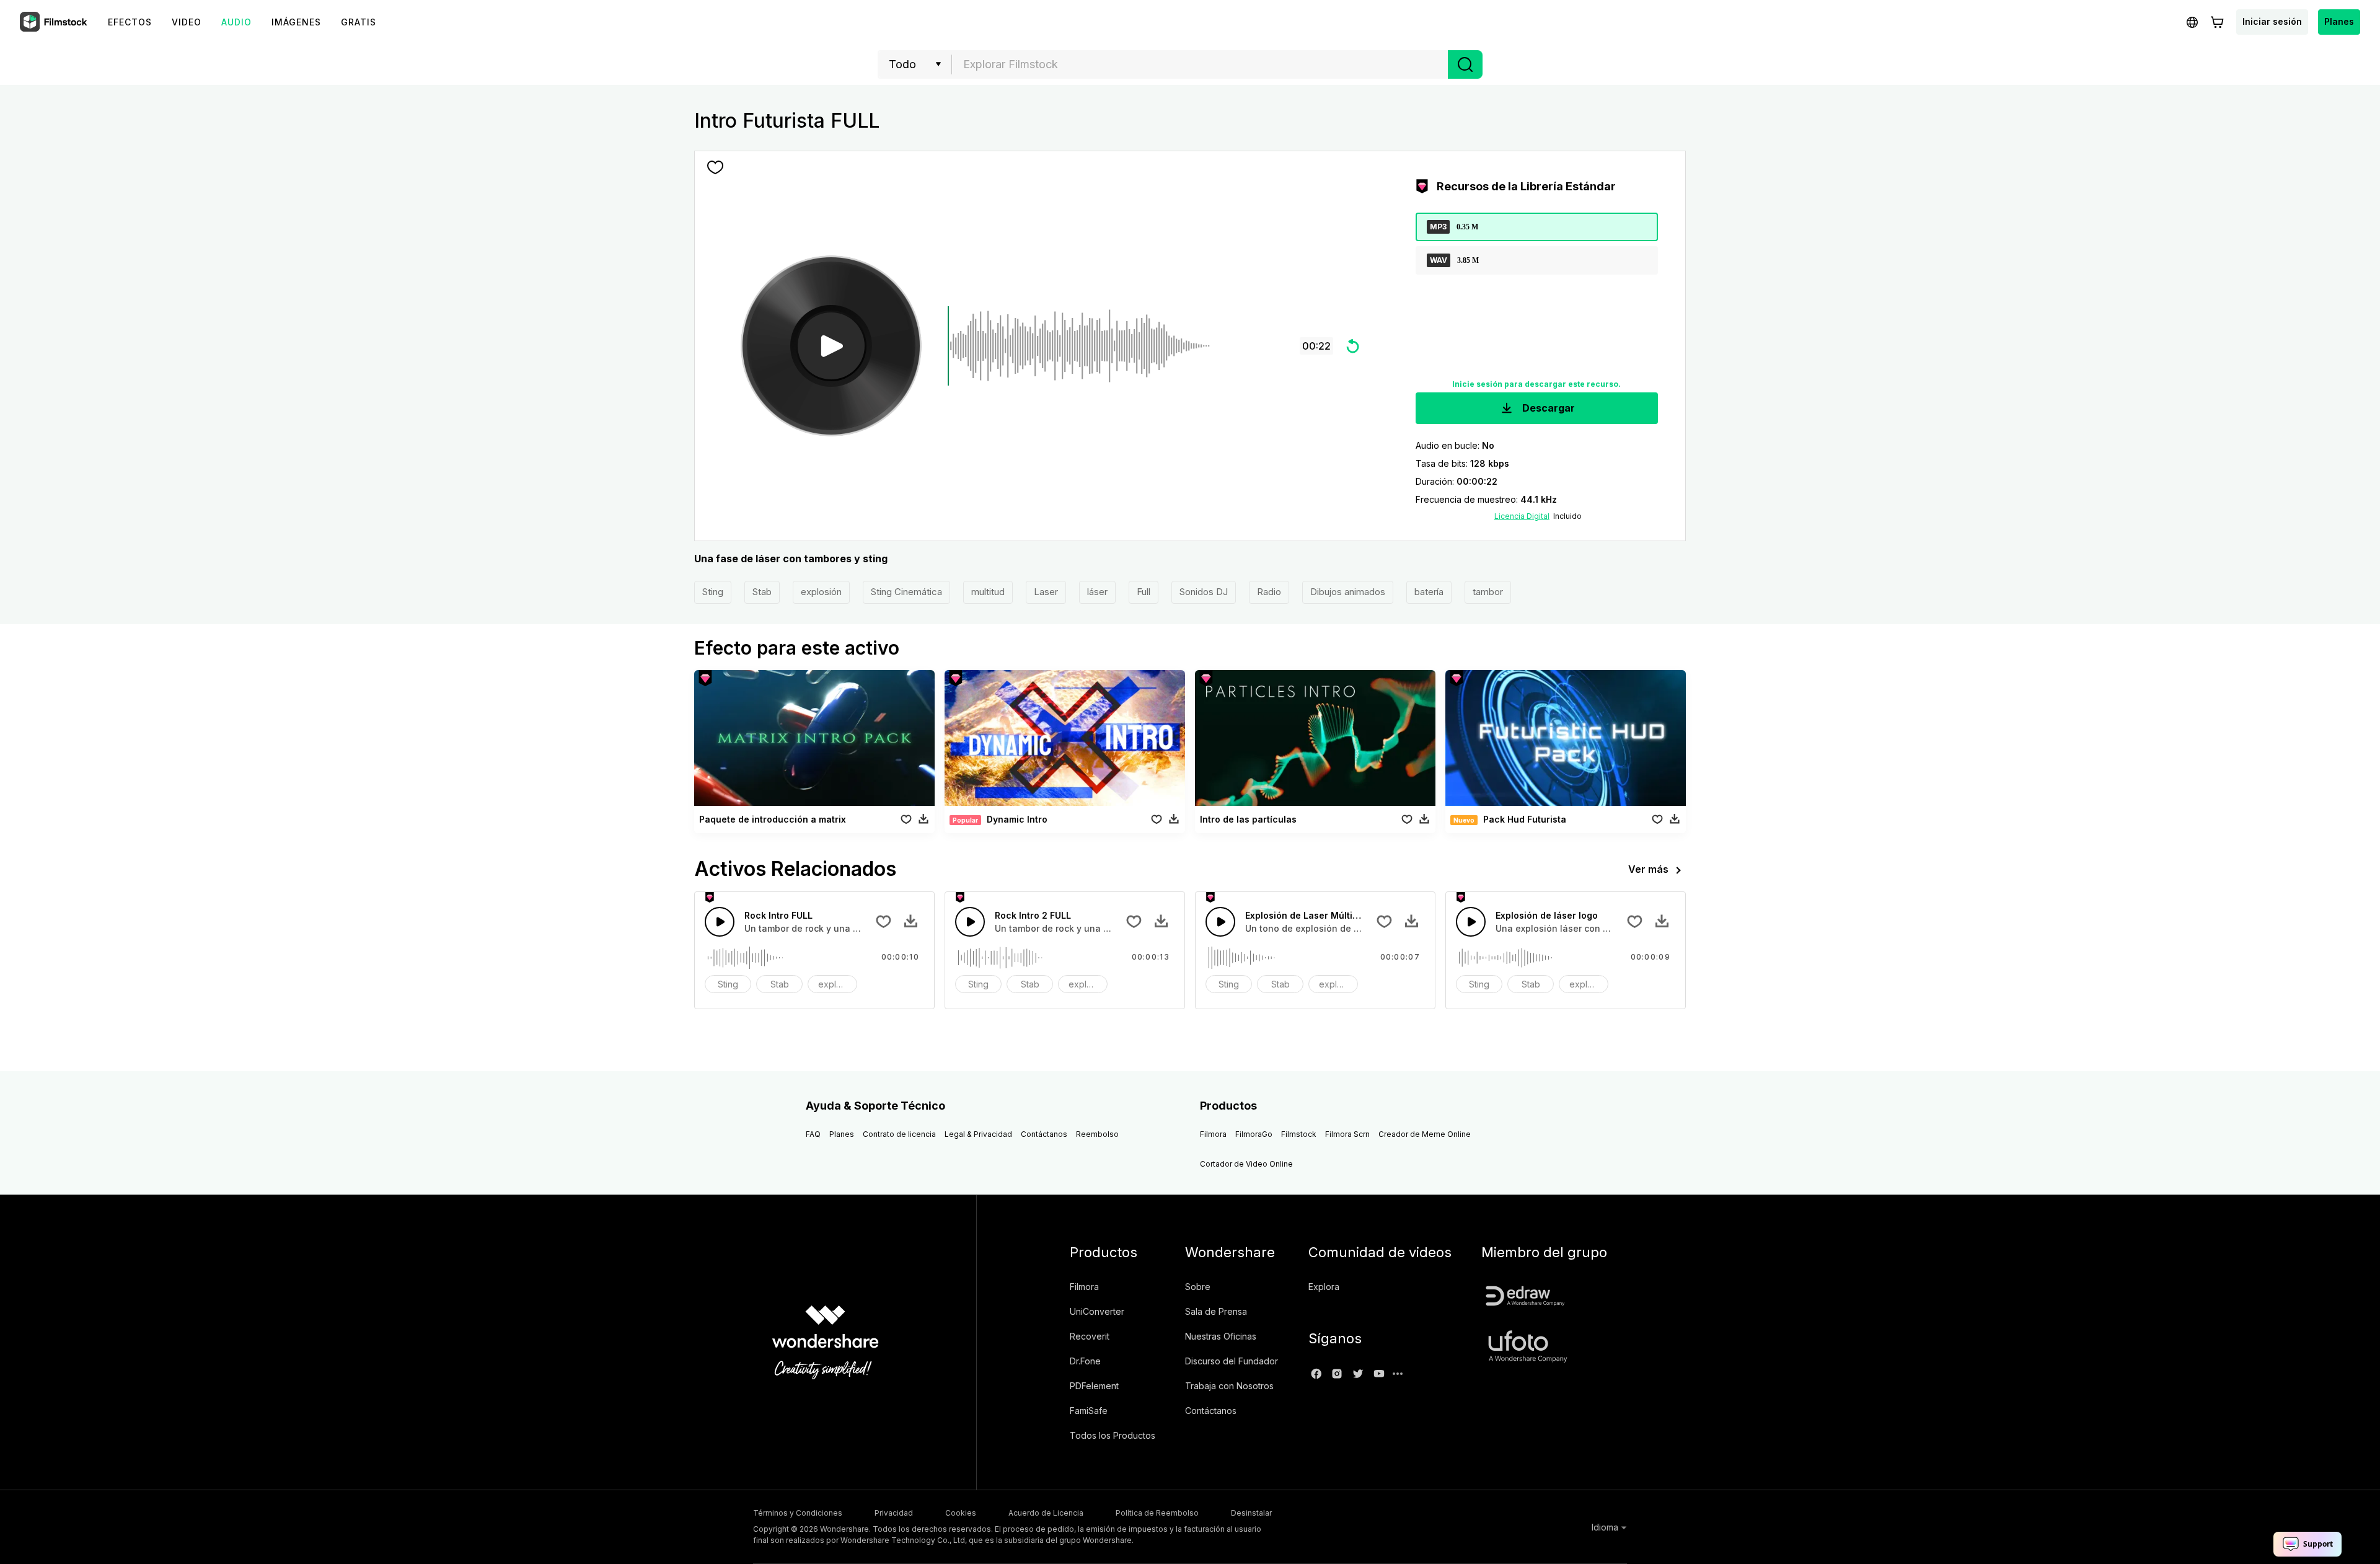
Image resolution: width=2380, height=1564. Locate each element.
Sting (713, 592)
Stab (762, 592)
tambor (1488, 592)
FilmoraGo (1254, 1134)
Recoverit (1090, 1336)
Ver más (1648, 869)
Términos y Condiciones (798, 1513)
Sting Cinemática (906, 592)
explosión (821, 592)
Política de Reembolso (1157, 1513)
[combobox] (1200, 64)
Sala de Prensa (1216, 1311)
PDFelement (1094, 1386)
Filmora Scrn (1347, 1134)
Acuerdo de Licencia (1046, 1513)
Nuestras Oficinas (1221, 1336)
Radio (1269, 592)
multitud (988, 592)
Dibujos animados (1348, 592)
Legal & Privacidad (978, 1134)
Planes (2339, 21)
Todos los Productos (1113, 1435)
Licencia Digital (1522, 516)
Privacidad (894, 1513)
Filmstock (1299, 1134)
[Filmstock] (55, 22)
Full (1144, 592)
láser (1097, 592)
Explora (1324, 1287)
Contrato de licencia (899, 1134)
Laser (1046, 592)
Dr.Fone (1085, 1361)
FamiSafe (1089, 1411)
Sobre (1198, 1287)
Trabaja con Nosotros (1229, 1386)
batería (1429, 592)
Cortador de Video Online (1246, 1164)
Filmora (1213, 1134)
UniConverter (1097, 1311)
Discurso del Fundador (1232, 1361)
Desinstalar (1251, 1513)
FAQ (813, 1134)
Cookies (961, 1513)
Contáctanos (1044, 1134)
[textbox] (1200, 64)
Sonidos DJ (1204, 592)
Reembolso (1097, 1134)
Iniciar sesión (2272, 21)
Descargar (1547, 408)
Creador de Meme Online (1425, 1134)
